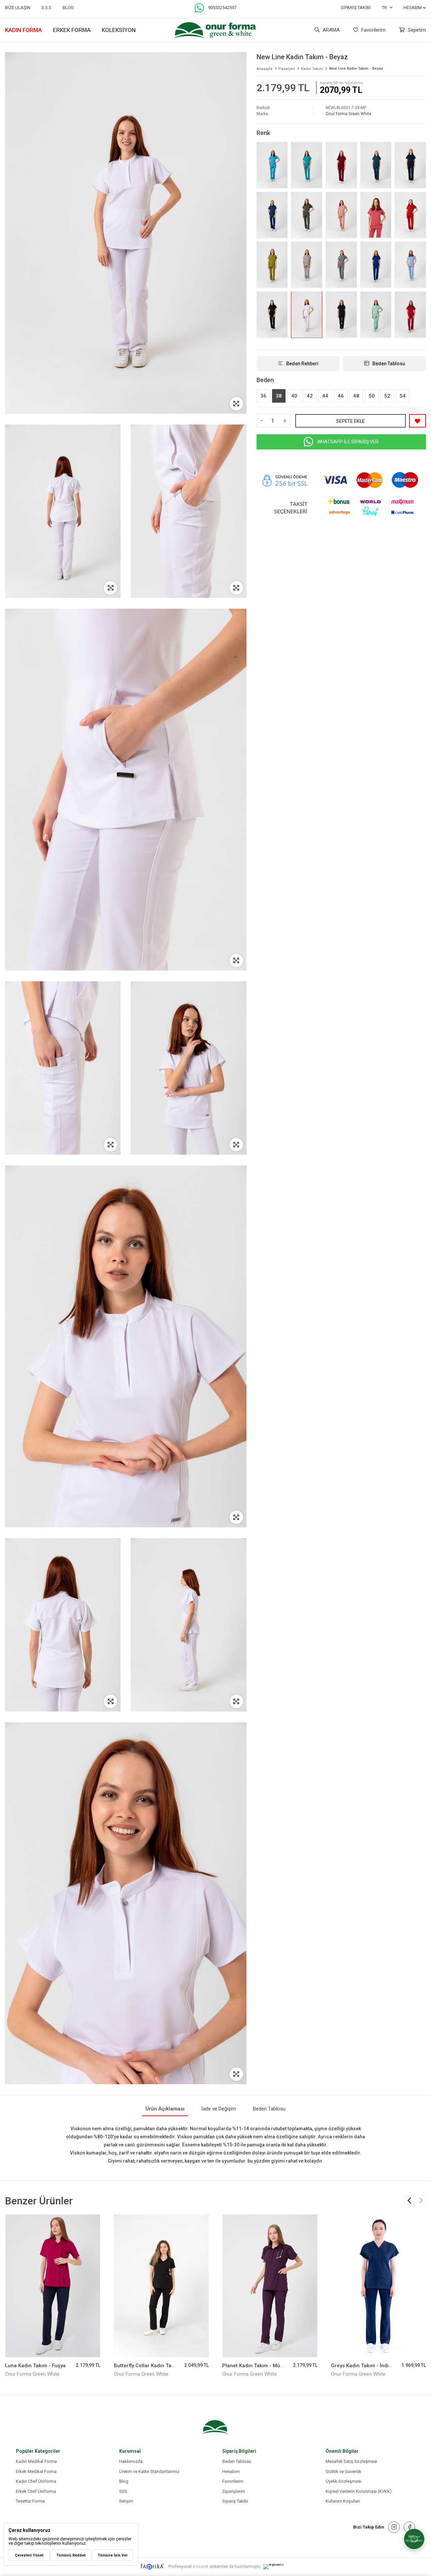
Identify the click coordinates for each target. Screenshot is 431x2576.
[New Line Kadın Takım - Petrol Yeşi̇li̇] (376, 165)
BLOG (68, 8)
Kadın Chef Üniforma (36, 2481)
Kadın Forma (23, 30)
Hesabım (231, 2471)
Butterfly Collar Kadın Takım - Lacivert (267, 2366)
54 (403, 396)
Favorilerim (373, 30)
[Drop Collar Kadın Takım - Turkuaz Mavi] (53, 2286)
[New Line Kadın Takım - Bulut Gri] (307, 265)
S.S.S (46, 8)
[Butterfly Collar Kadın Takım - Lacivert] (270, 2286)
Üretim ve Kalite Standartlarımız (149, 2471)
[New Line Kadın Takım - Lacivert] (341, 314)
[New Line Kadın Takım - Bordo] (341, 165)
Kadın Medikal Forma (36, 2461)
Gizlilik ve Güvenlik (343, 2471)
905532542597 (222, 8)
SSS (123, 2491)
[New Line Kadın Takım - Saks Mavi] (376, 265)
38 (279, 396)
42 (310, 396)
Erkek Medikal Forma (36, 2471)
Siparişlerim (234, 2491)
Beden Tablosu (237, 2461)
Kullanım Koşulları (343, 2501)
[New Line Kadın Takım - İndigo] (410, 165)
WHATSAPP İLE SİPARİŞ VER (348, 441)
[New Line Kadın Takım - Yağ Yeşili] (272, 265)
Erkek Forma (72, 30)
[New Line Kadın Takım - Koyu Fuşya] (410, 314)
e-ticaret (201, 2566)
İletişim (126, 2501)
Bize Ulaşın (18, 8)
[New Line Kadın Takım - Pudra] (341, 215)
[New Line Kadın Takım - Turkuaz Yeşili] (307, 165)
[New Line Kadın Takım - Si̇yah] (272, 314)
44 (325, 396)
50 (372, 396)
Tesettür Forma (30, 2501)
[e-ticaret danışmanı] (277, 2567)
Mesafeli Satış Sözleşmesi (351, 2461)
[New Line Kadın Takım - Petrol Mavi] (272, 215)
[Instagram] (394, 2527)
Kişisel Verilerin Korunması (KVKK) (359, 2491)
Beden (265, 380)
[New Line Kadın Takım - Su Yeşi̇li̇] (376, 314)
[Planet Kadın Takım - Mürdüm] (379, 2286)
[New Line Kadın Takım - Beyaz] (307, 314)
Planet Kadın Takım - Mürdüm (366, 2366)
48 (356, 396)
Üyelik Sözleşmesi (343, 2481)
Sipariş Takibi (356, 8)
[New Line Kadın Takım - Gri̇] (341, 265)
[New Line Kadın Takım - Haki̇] (307, 215)
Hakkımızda (131, 2461)
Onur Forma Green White (349, 114)
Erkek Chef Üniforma (36, 2491)
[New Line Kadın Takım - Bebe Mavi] (410, 265)
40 (294, 396)
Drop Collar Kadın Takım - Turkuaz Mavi (52, 2366)
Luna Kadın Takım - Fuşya (144, 2366)
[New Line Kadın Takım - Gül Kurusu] (376, 215)
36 (263, 396)
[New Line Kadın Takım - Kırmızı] (410, 215)
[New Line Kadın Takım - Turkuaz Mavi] (272, 165)
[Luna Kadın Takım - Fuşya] (161, 2286)
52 (387, 396)
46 (341, 396)
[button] (421, 2200)
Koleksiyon (119, 30)
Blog (124, 2481)
